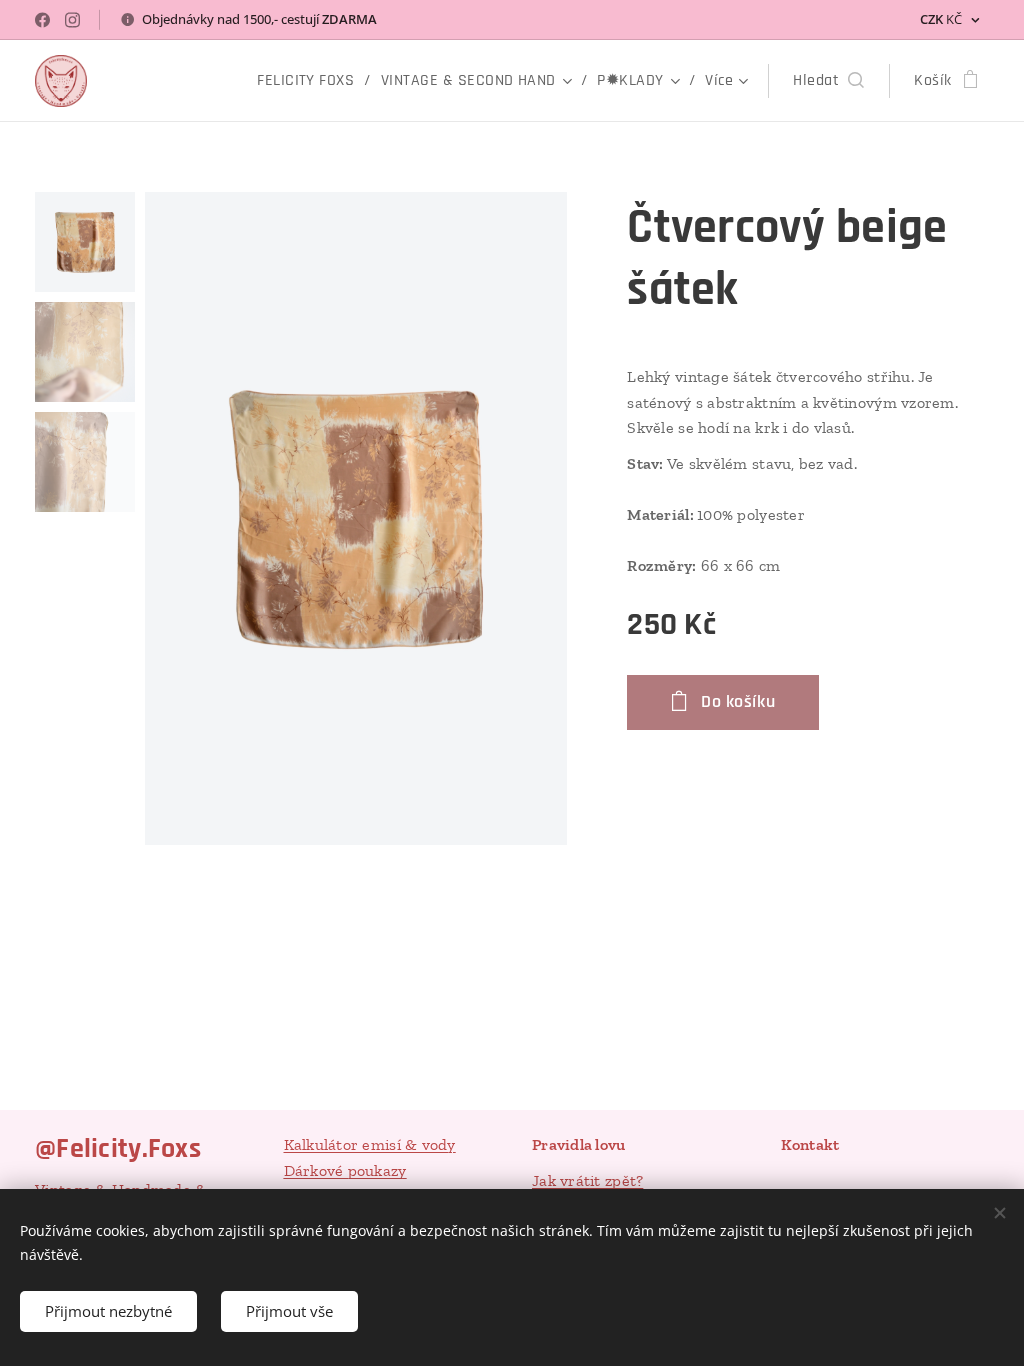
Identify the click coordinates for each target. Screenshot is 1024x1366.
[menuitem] (311, 81)
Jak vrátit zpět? (587, 1180)
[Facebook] (42, 20)
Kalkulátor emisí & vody (370, 1144)
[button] (828, 81)
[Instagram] (72, 20)
